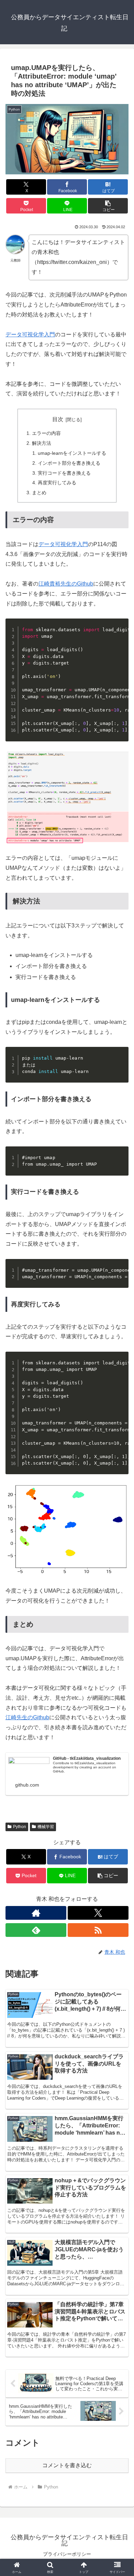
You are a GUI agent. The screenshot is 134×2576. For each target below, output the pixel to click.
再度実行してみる (57, 483)
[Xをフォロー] (98, 1913)
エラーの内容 (46, 433)
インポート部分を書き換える (69, 463)
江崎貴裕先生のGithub (66, 584)
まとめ (39, 493)
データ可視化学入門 (30, 334)
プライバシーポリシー (67, 2554)
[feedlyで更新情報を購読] (36, 1930)
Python (20, 1827)
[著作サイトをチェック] (36, 1913)
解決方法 (42, 443)
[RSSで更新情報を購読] (98, 1930)
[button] (108, 206)
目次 (58, 419)
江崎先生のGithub (27, 1717)
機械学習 (46, 1827)
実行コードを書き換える (64, 473)
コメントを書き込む (67, 2465)
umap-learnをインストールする (72, 453)
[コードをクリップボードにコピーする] (121, 633)
